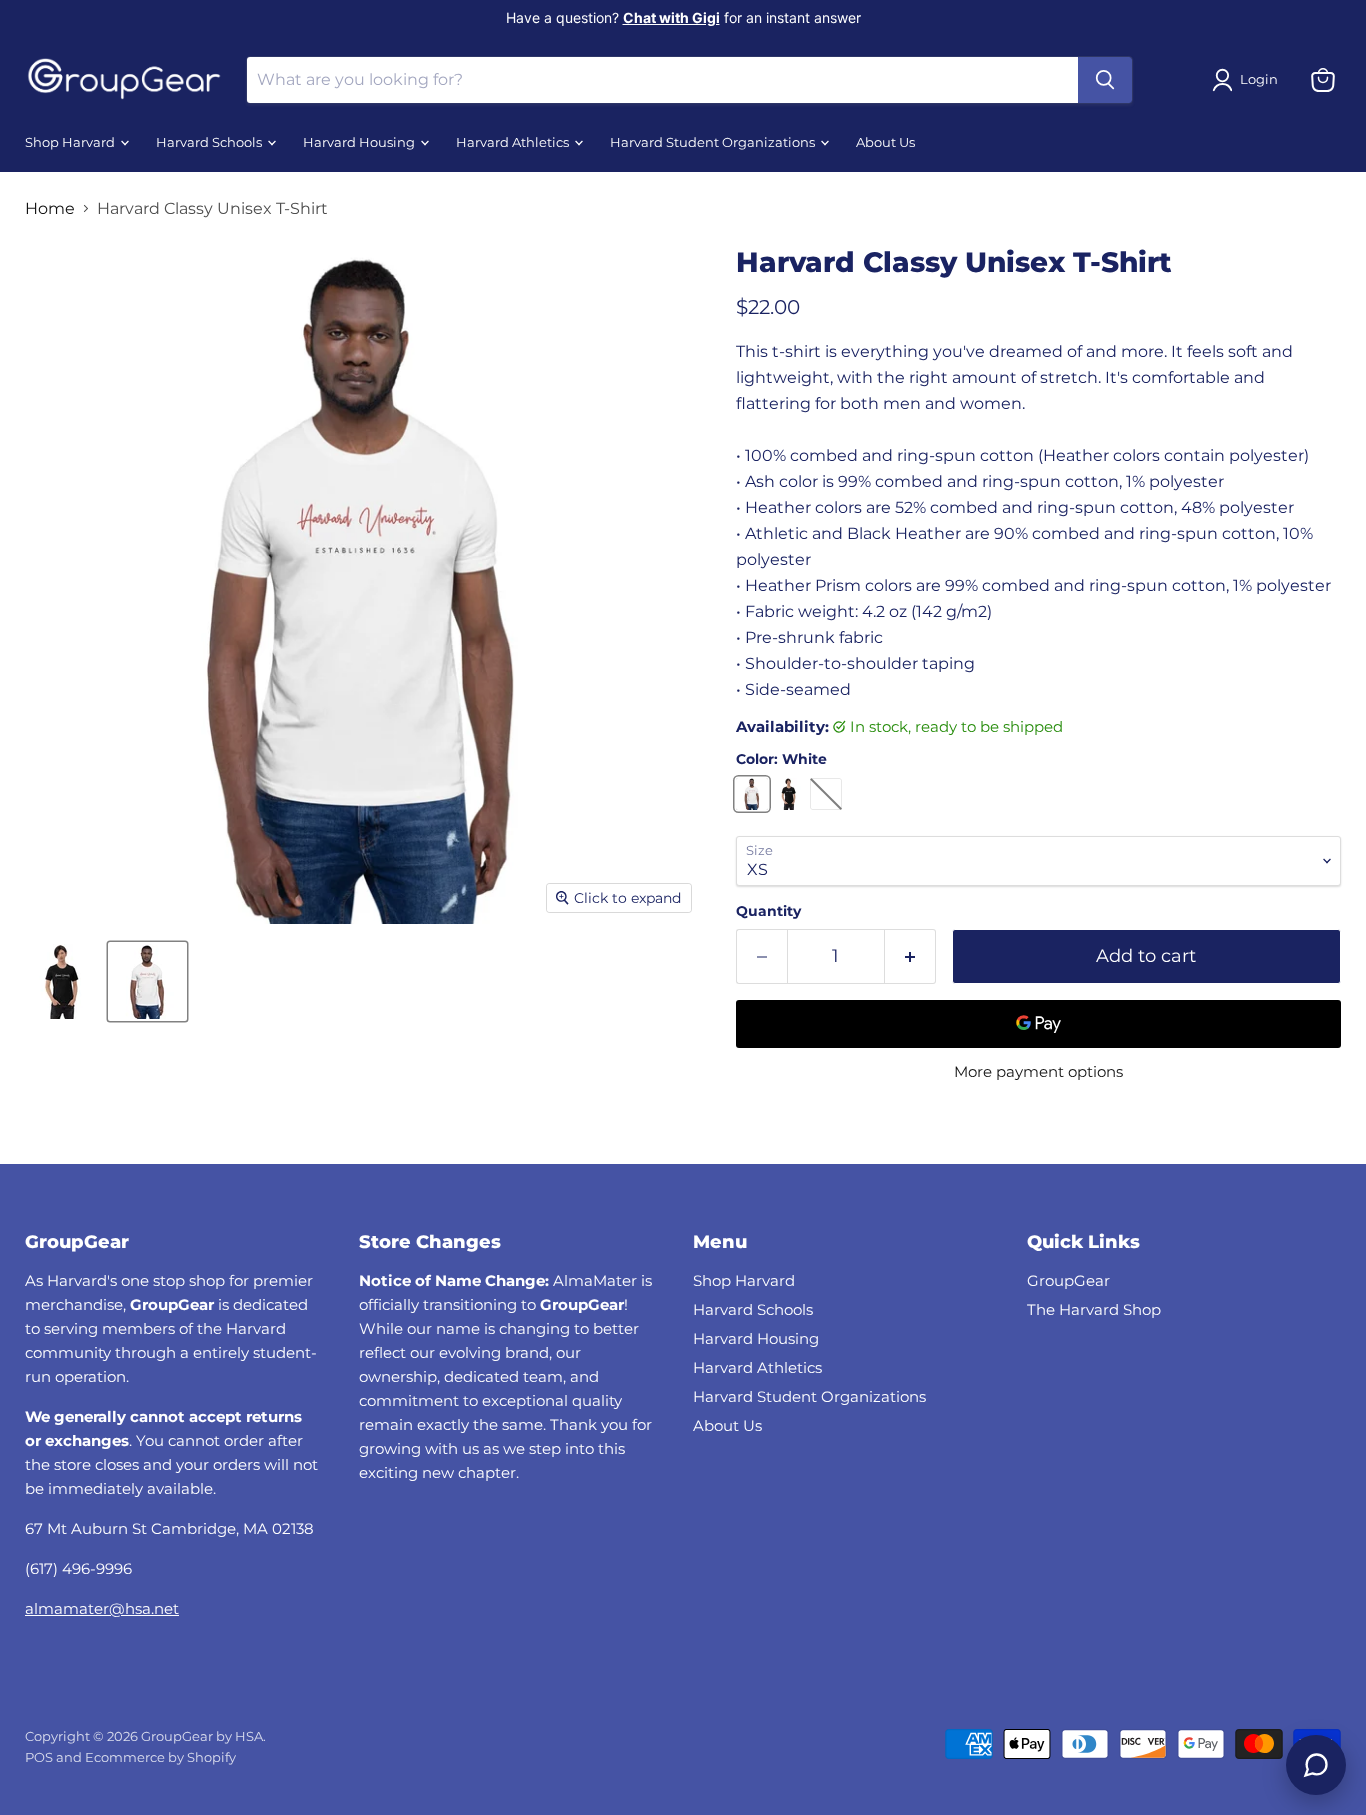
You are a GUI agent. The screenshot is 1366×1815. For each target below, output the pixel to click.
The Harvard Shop (1094, 1309)
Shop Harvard (71, 142)
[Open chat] (1316, 1765)
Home (50, 209)
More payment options (1038, 1071)
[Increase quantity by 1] (910, 956)
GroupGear (1068, 1280)
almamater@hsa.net (102, 1608)
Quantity (768, 911)
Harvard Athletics (514, 142)
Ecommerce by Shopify (160, 1757)
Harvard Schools (210, 142)
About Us (885, 142)
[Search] (1105, 80)
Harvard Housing (360, 142)
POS (39, 1757)
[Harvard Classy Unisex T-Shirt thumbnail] (62, 981)
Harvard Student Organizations (714, 142)
